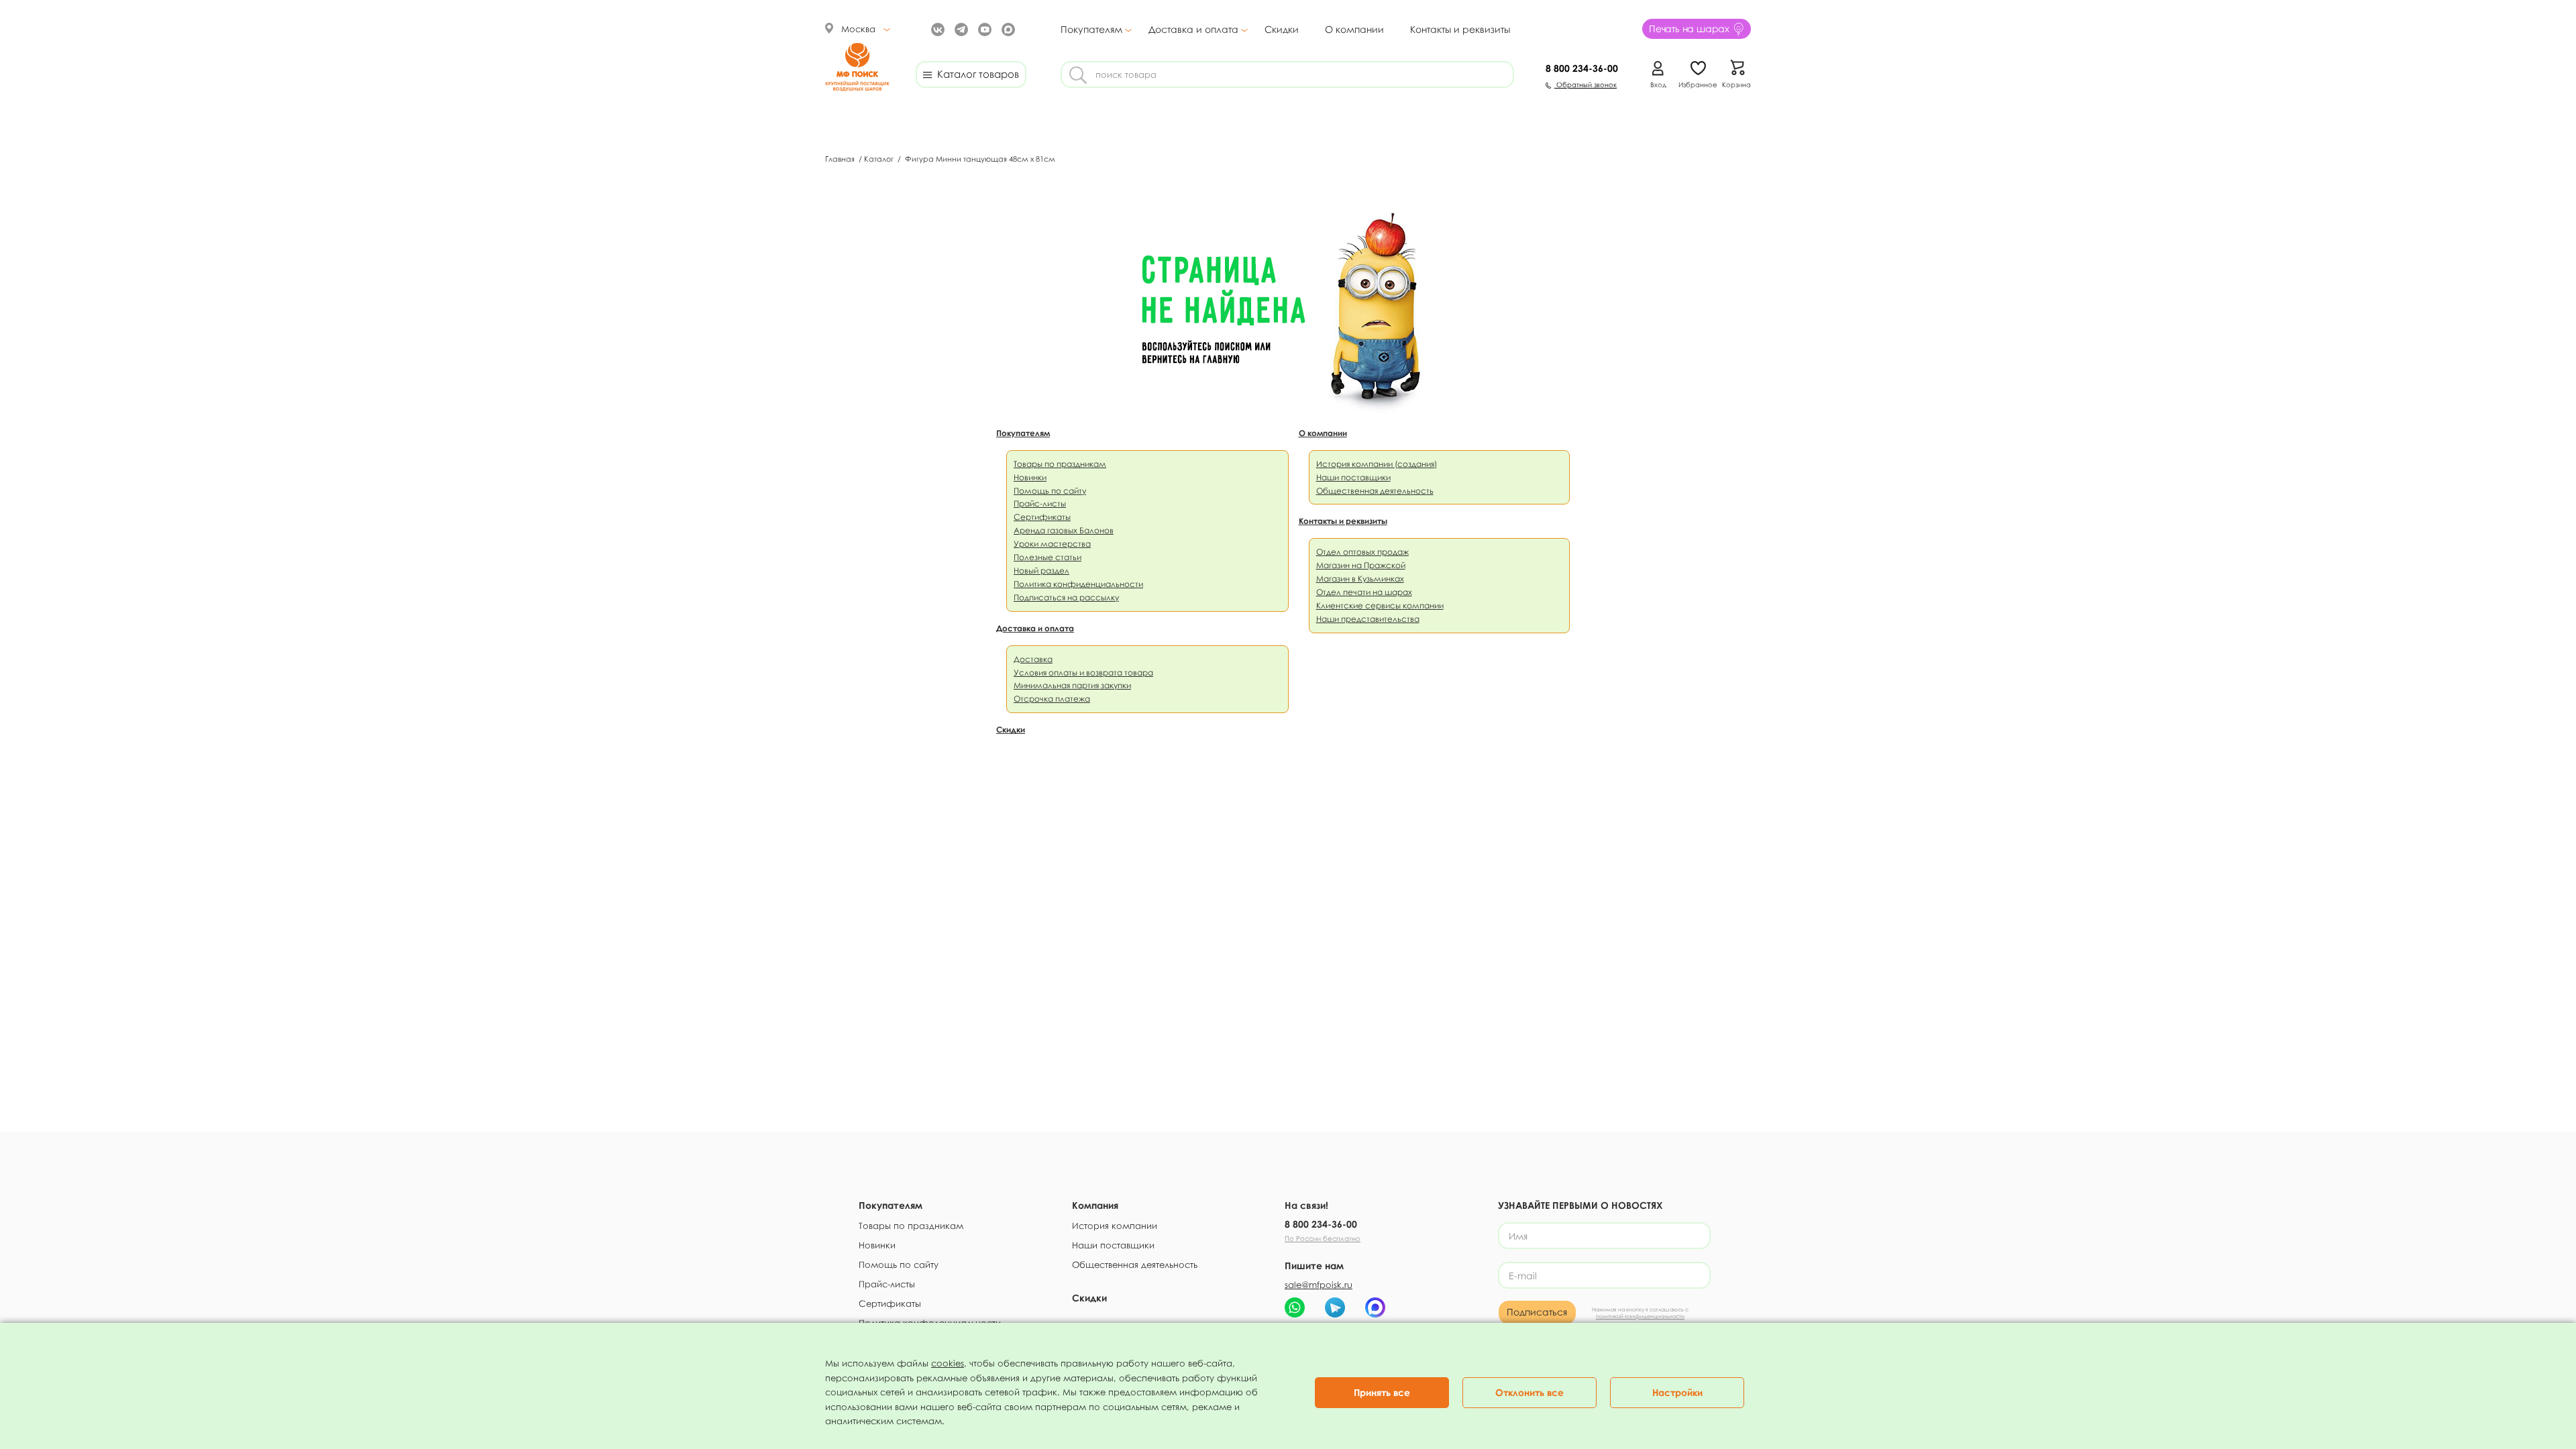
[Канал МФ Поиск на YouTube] (983, 29)
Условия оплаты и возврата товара (1083, 673)
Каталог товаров (975, 74)
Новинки (1030, 477)
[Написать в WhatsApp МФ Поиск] (1295, 1307)
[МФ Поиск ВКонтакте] (936, 29)
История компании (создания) (1377, 464)
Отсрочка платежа (1052, 699)
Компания (1095, 1205)
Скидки (1282, 29)
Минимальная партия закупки (1072, 685)
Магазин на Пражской (1361, 565)
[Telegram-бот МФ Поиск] (1335, 1307)
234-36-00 (1582, 68)
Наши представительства (1368, 619)
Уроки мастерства (1052, 544)
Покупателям (1091, 30)
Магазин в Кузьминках (1360, 579)
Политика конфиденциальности (1078, 584)
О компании (1354, 29)
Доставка (1033, 659)
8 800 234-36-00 (1321, 1224)
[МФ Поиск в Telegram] (960, 29)
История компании (1115, 1226)
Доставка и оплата (1193, 30)
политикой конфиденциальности (1640, 1316)
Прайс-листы (1040, 503)
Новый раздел (1041, 571)
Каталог (880, 159)
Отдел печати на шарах (1364, 592)
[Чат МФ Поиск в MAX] (1375, 1307)
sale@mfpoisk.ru (1319, 1285)
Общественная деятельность (1375, 491)
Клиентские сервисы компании (1380, 605)
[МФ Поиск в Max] (1007, 29)
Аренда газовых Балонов (1064, 530)
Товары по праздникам (1060, 464)
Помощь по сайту (1050, 491)
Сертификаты (1042, 517)
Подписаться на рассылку (1066, 597)
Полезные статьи (1048, 557)
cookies (948, 1363)
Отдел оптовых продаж (1362, 552)
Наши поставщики (1353, 477)
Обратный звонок (1586, 85)
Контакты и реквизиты (1460, 29)
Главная (841, 159)
